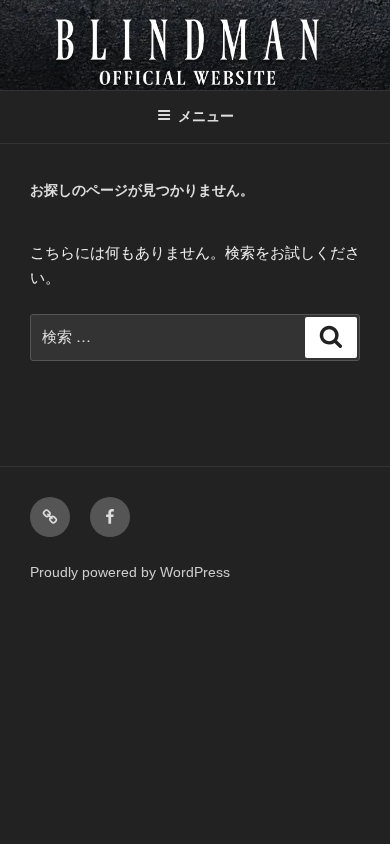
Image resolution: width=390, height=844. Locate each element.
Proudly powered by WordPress (130, 572)
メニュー (206, 116)
